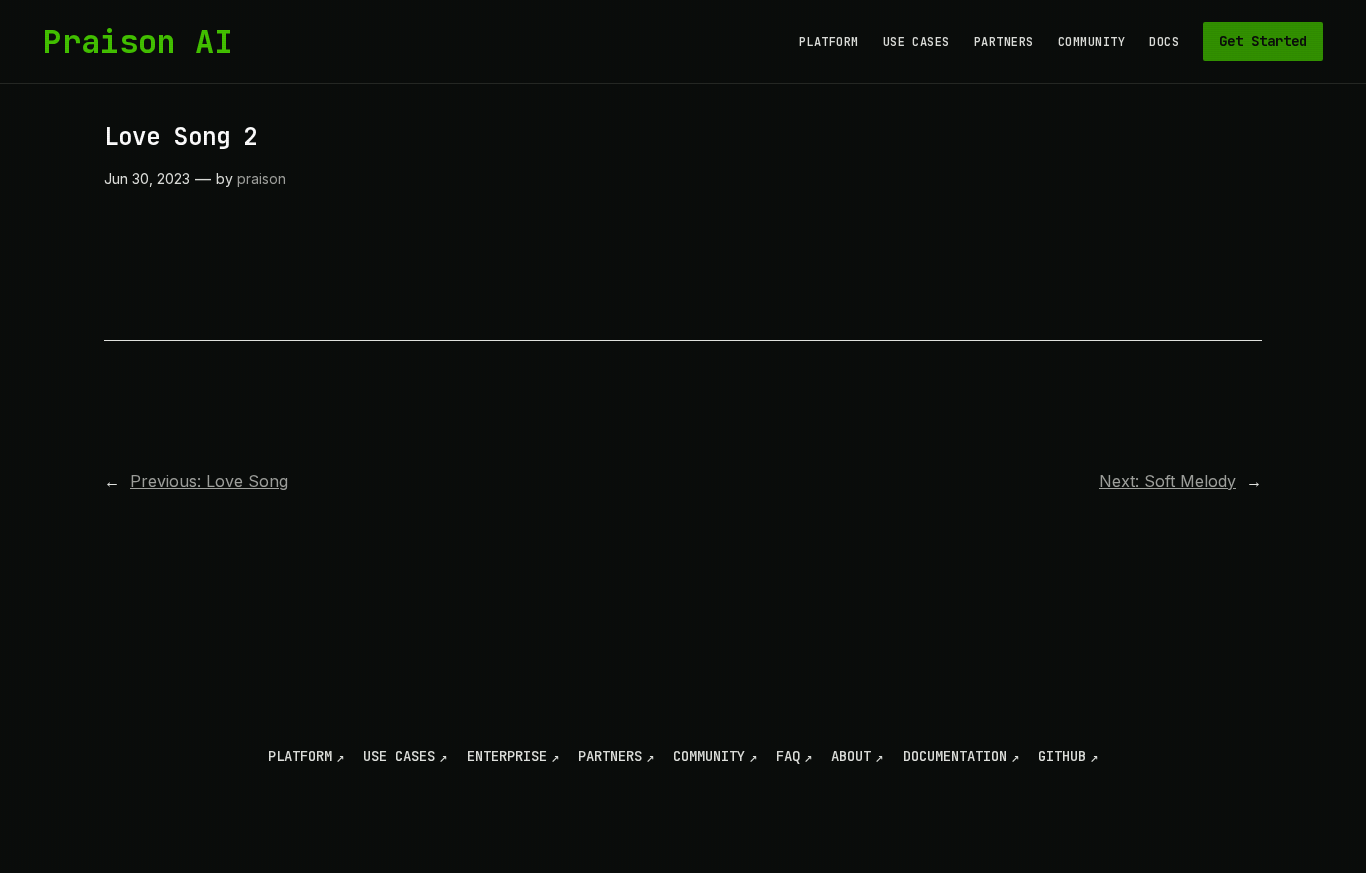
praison (261, 178)
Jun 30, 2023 (147, 178)
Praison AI (138, 41)
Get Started (1263, 41)
